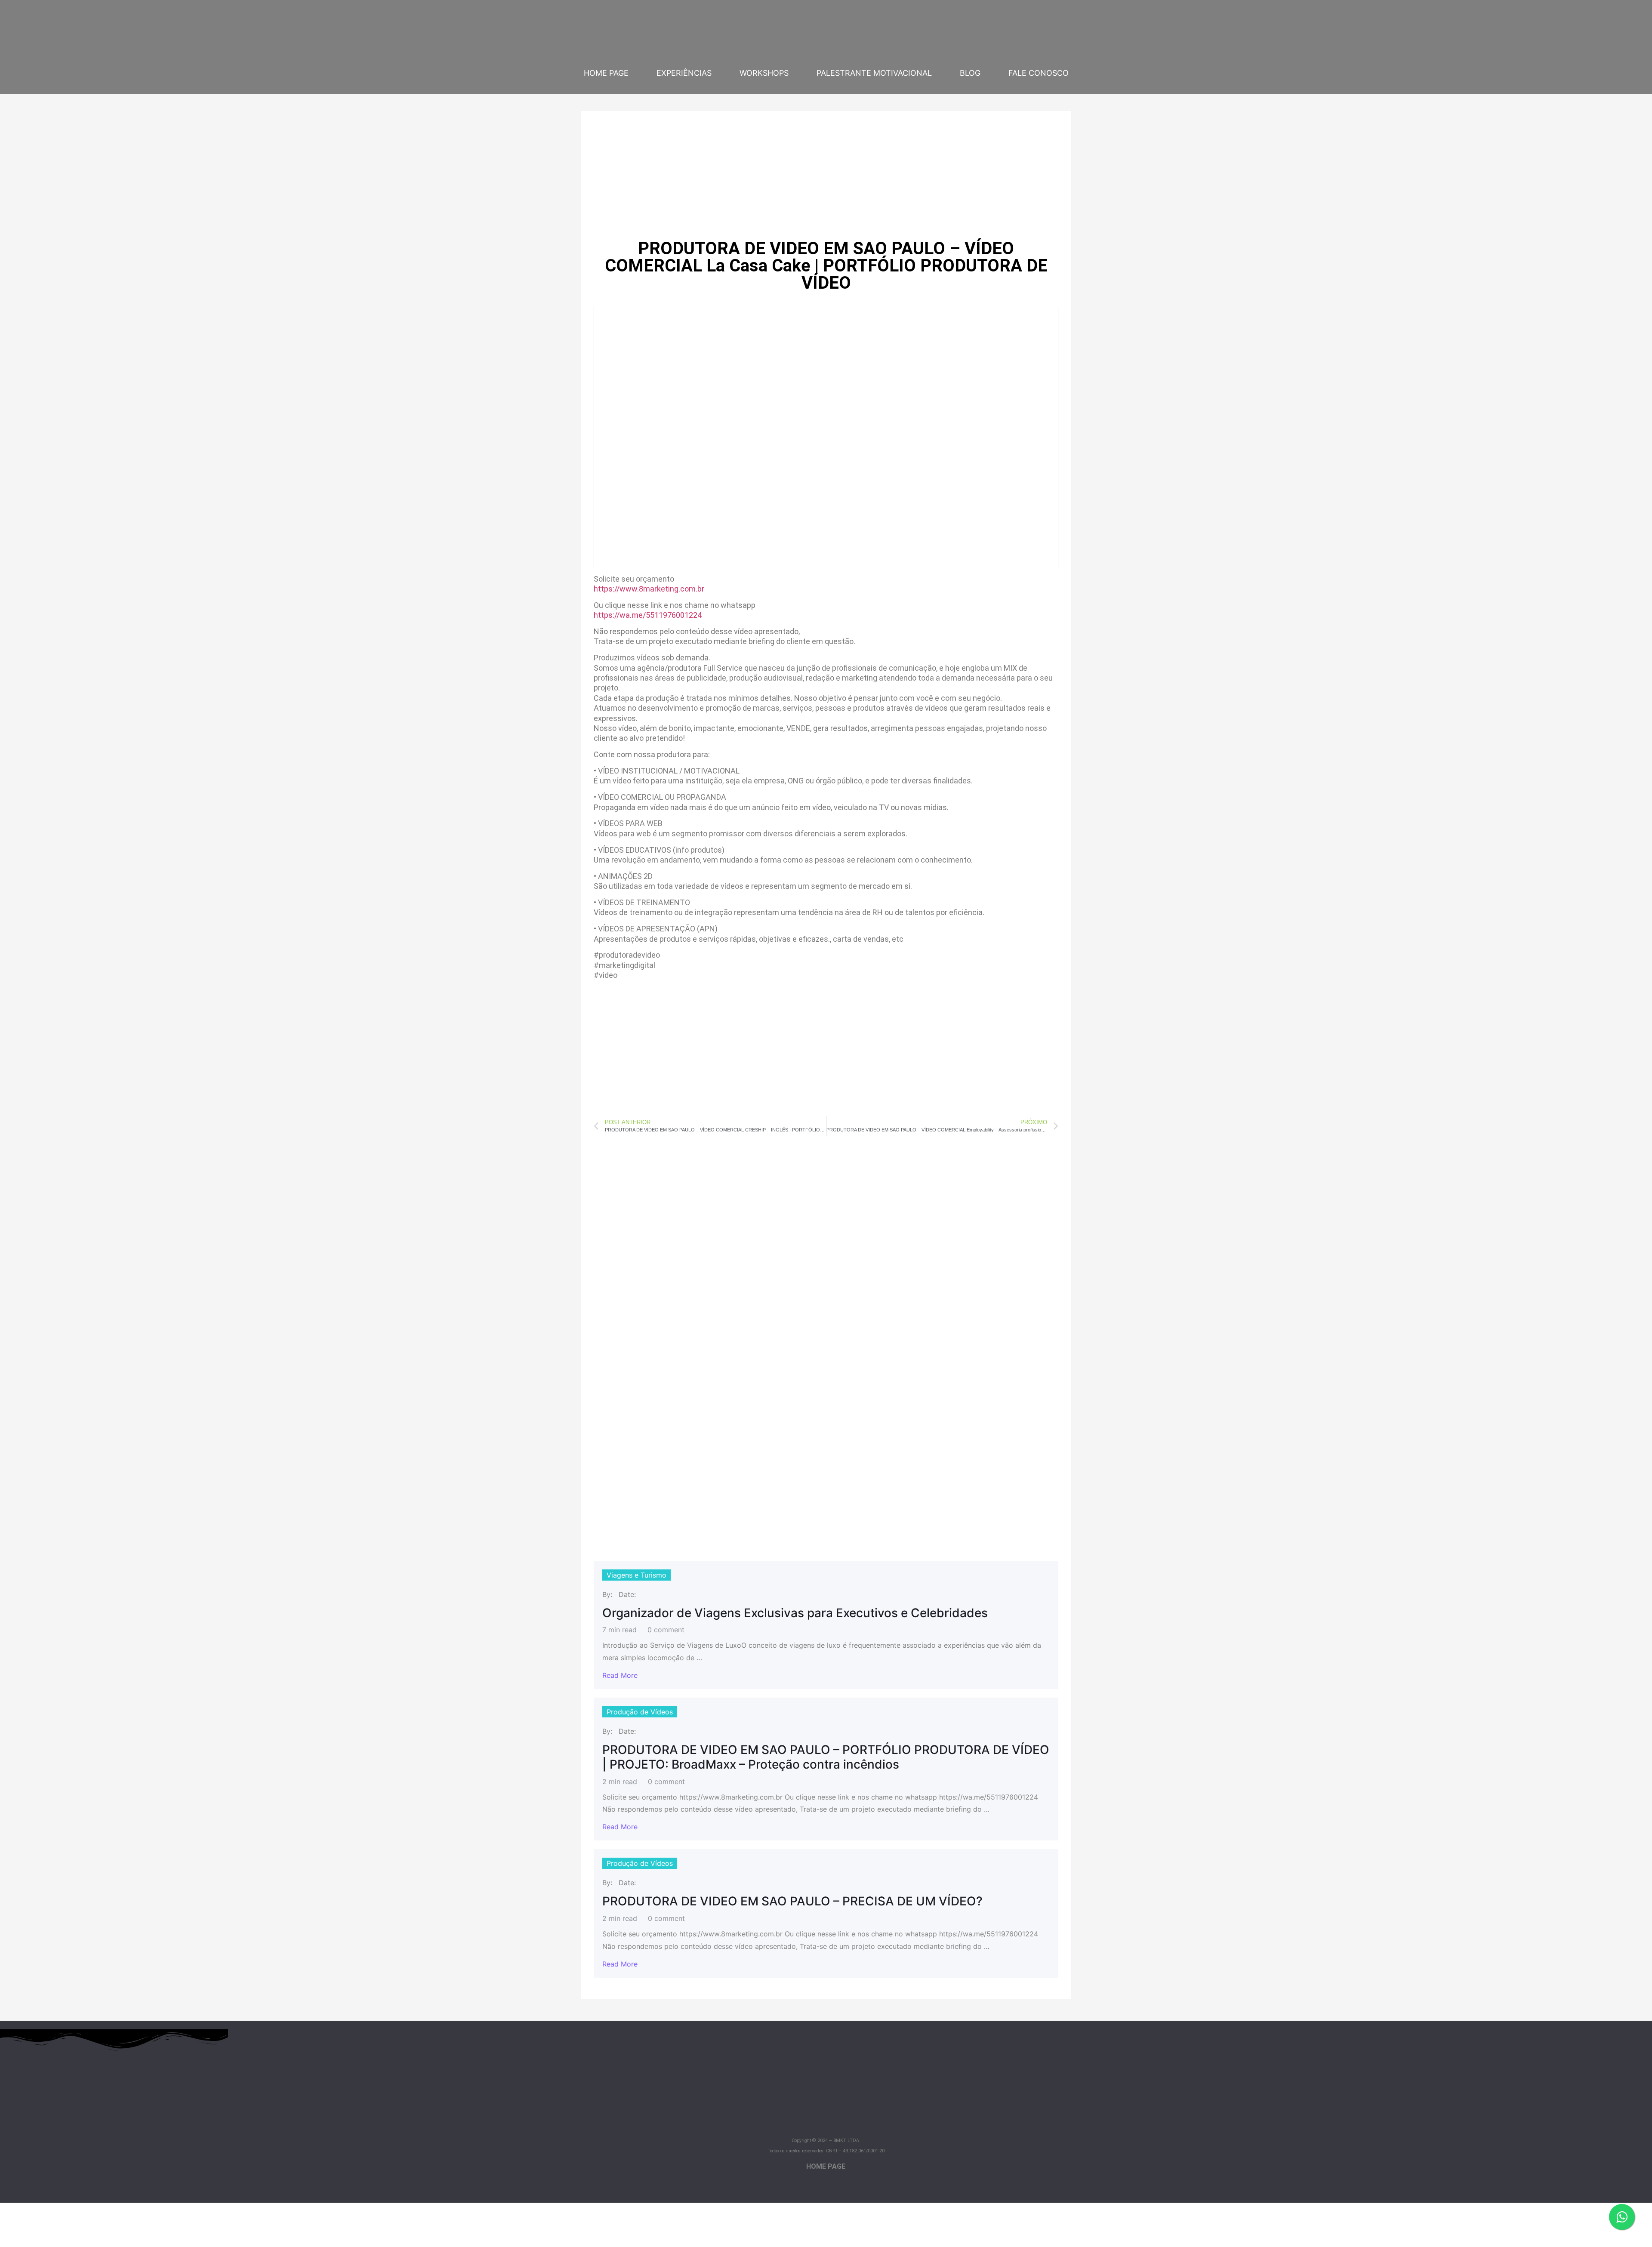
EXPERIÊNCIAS (684, 73)
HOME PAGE (606, 73)
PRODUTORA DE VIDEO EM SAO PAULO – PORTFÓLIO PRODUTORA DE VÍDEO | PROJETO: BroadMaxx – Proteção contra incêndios (826, 1757)
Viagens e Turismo (636, 1575)
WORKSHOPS (764, 73)
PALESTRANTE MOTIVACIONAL (874, 73)
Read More (620, 1675)
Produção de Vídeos (640, 1712)
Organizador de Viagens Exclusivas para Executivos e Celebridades (795, 1613)
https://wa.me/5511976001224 (648, 615)
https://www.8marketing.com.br (649, 589)
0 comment (666, 1630)
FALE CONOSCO (1039, 73)
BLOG (970, 73)
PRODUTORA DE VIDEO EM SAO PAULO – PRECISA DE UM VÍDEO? (792, 1901)
